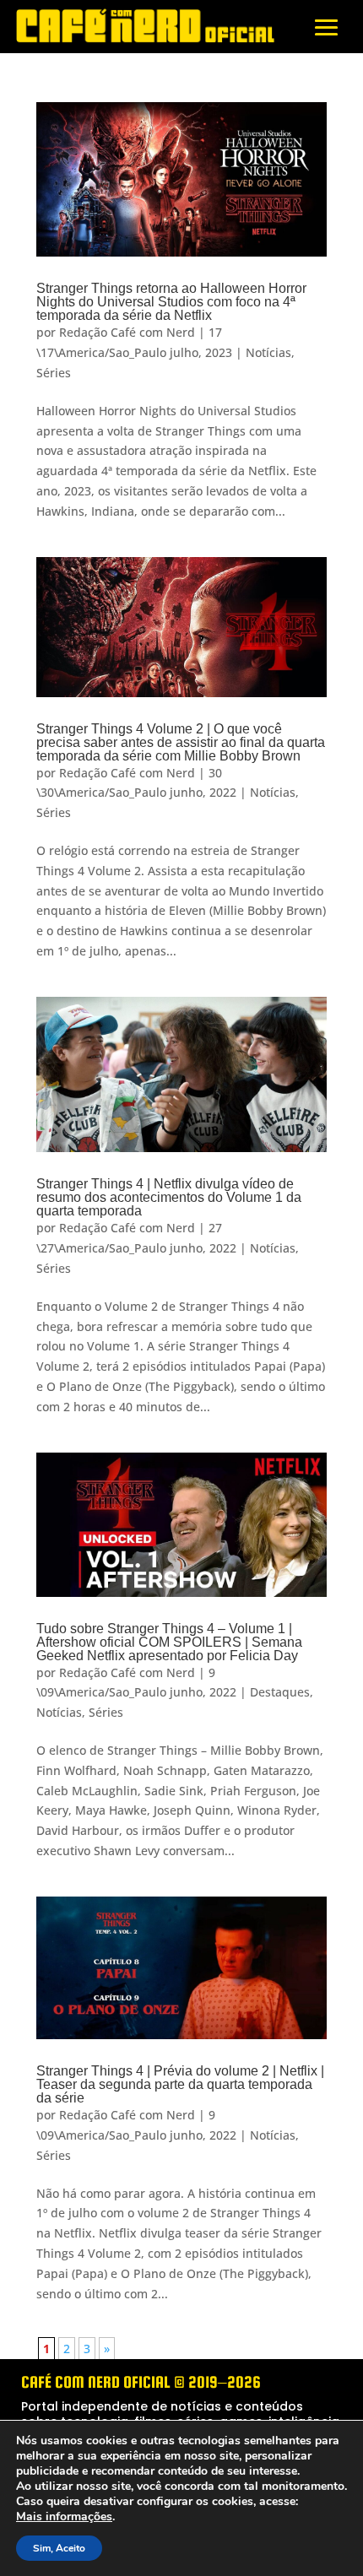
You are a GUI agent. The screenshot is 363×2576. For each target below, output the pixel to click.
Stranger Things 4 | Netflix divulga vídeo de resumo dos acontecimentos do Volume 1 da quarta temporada (169, 1197)
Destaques (280, 1692)
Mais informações (64, 2517)
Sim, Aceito (59, 2548)
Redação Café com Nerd (127, 332)
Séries (54, 373)
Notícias (268, 352)
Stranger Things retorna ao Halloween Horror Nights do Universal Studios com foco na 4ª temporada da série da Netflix (171, 302)
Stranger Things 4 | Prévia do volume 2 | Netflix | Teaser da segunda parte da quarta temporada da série (180, 2084)
